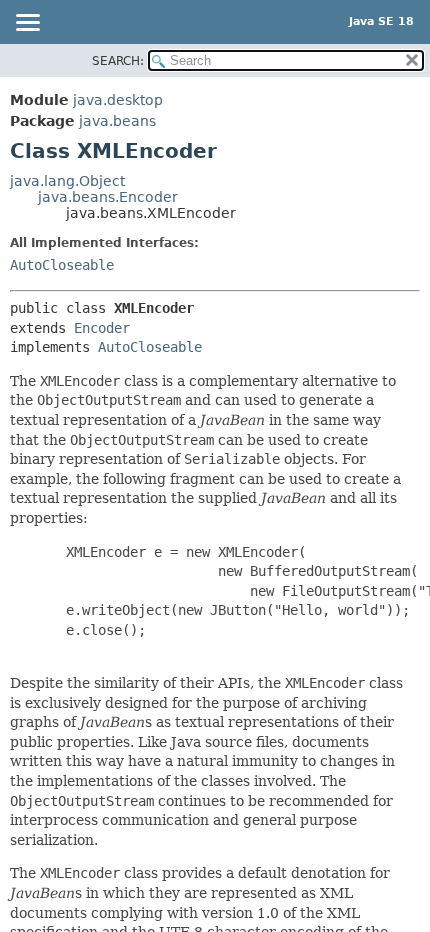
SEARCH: (118, 61)
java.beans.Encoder (108, 197)
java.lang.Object (67, 181)
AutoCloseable (62, 265)
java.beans (117, 121)
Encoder (102, 328)
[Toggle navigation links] (27, 24)
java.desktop (118, 100)
